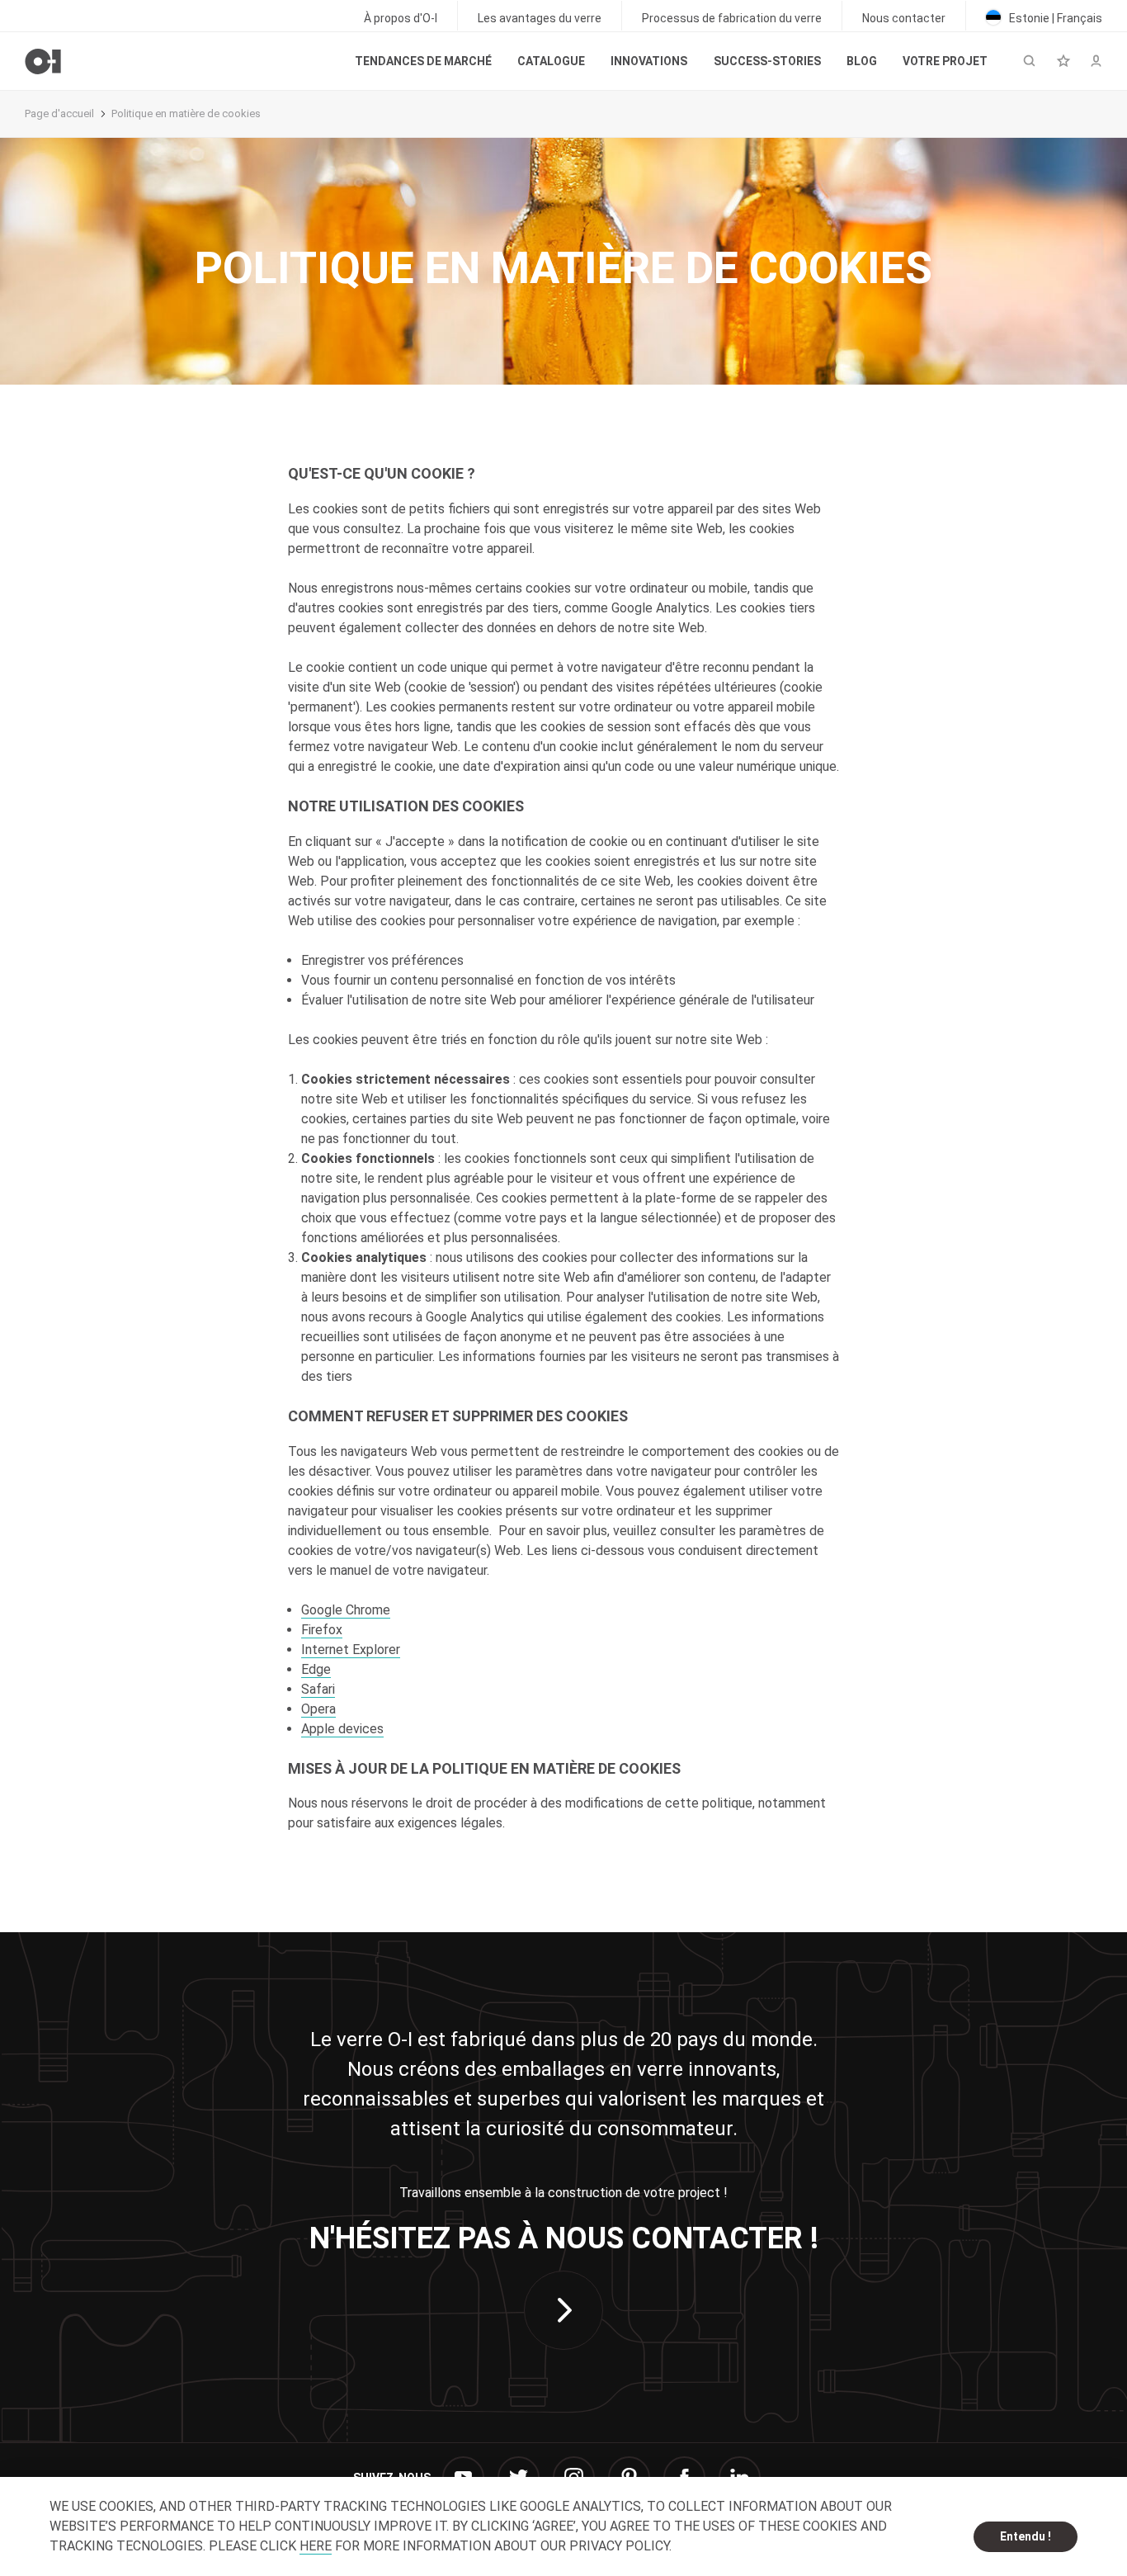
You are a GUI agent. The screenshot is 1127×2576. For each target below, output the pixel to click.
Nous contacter (904, 18)
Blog (862, 61)
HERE (316, 2546)
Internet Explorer (351, 1650)
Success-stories (767, 61)
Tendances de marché (423, 61)
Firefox (322, 1630)
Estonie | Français (1054, 18)
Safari (318, 1689)
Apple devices (342, 1729)
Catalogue (551, 61)
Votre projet (945, 61)
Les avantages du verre (540, 18)
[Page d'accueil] (43, 61)
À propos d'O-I (401, 18)
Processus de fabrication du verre (732, 18)
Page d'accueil (59, 113)
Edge (316, 1669)
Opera (318, 1709)
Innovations (649, 61)
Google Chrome (346, 1610)
